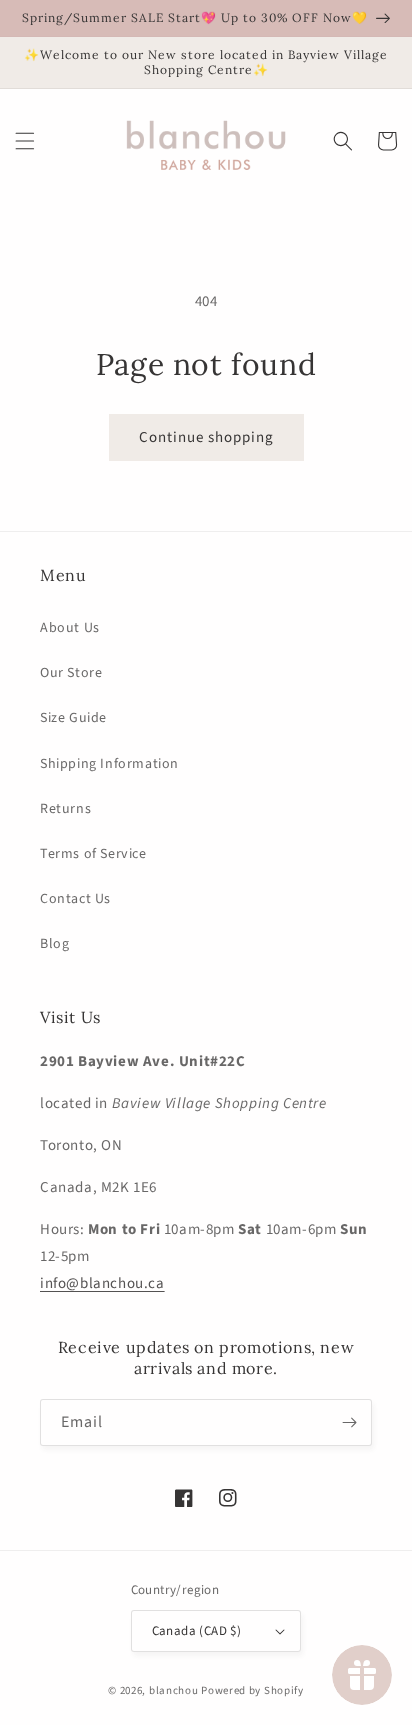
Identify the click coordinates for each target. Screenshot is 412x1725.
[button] (25, 141)
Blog (54, 944)
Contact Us (75, 899)
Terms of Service (93, 854)
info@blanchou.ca (102, 1283)
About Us (70, 628)
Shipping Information (109, 764)
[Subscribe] (349, 1422)
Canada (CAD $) (197, 1631)
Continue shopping (206, 437)
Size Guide (73, 718)
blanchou (174, 1690)
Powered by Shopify (252, 1690)
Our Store (71, 673)
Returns (65, 809)
